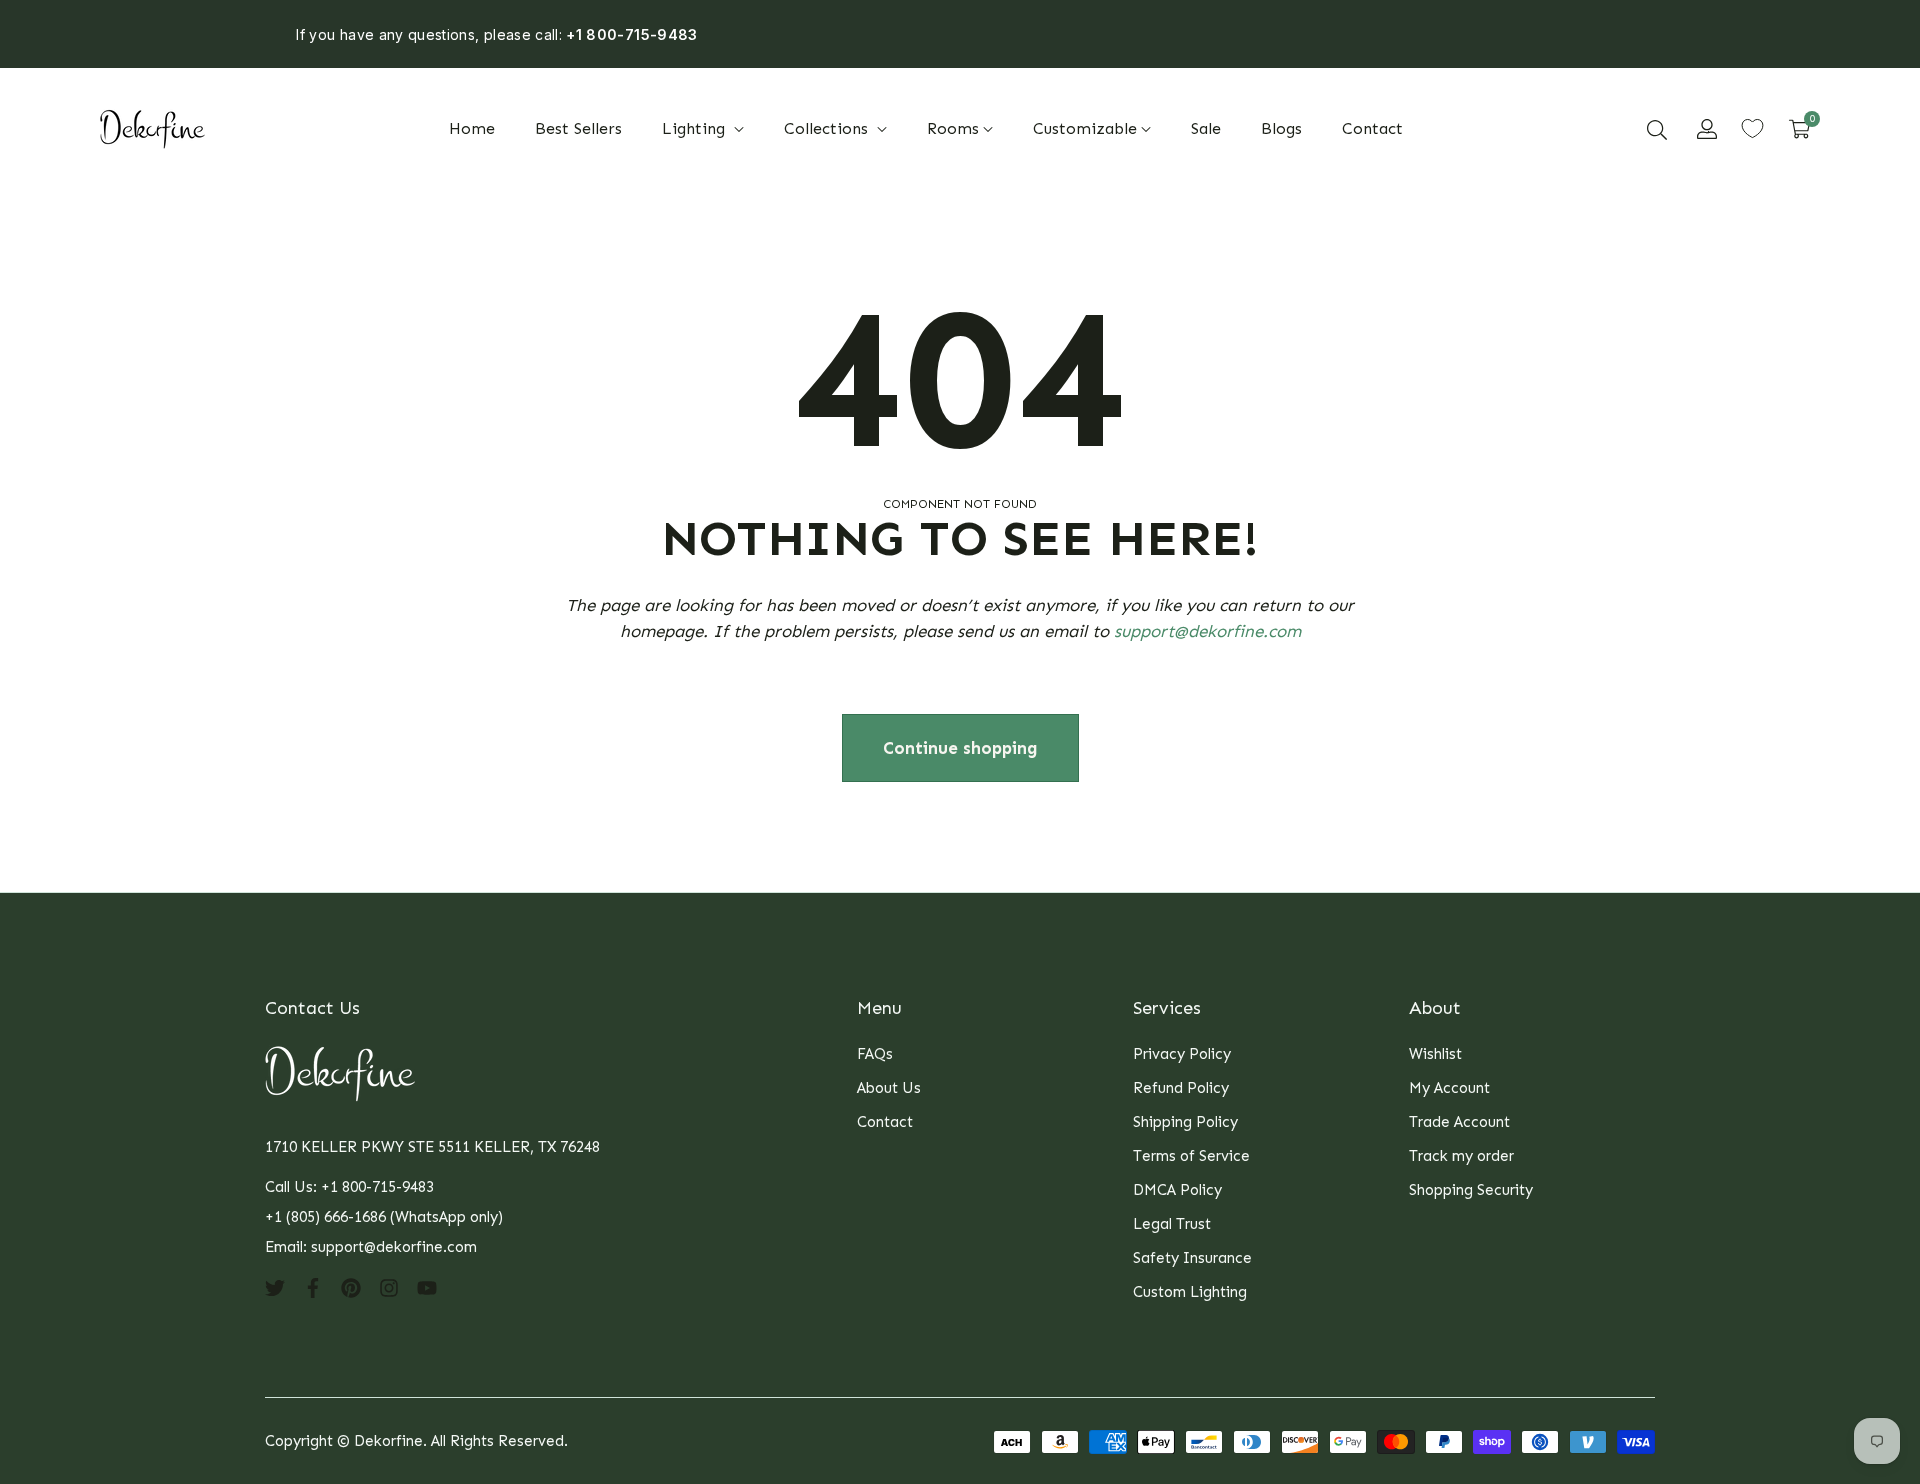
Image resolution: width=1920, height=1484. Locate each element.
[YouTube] (427, 1287)
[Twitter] (275, 1287)
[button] (1657, 129)
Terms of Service (1191, 1156)
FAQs (875, 1054)
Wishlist (1435, 1054)
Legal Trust (1172, 1224)
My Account (1449, 1088)
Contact (885, 1122)
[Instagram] (389, 1287)
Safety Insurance (1192, 1258)
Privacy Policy (1182, 1054)
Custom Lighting (1190, 1292)
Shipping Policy (1185, 1122)
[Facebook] (313, 1287)
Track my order (1461, 1156)
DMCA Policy (1177, 1190)
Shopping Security (1471, 1190)
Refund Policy (1181, 1088)
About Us (889, 1088)
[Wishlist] (1752, 128)
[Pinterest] (351, 1287)
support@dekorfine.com (1207, 631)
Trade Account (1459, 1122)
